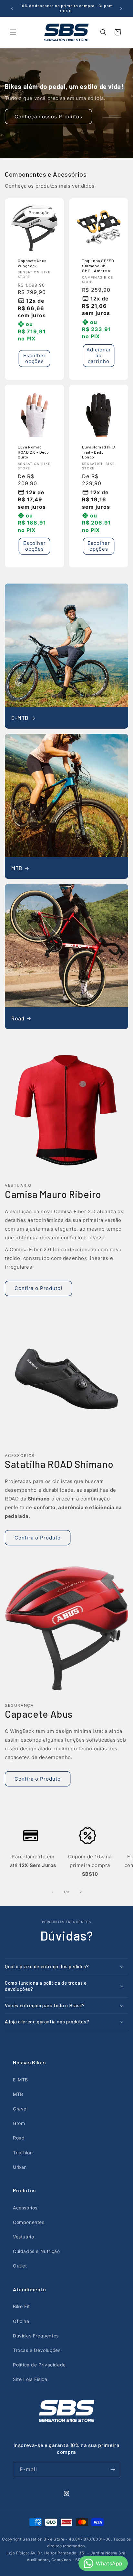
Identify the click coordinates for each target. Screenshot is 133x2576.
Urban (20, 2167)
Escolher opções (35, 358)
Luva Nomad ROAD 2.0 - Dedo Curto (33, 452)
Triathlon (23, 2153)
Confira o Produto (38, 1538)
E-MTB (20, 718)
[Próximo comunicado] (121, 8)
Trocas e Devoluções (37, 2350)
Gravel (20, 2109)
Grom (19, 2123)
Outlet (20, 2266)
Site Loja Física (30, 2379)
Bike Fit (21, 2306)
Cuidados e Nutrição (36, 2251)
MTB (17, 868)
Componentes (29, 2222)
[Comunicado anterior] (12, 8)
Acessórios (25, 2208)
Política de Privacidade (39, 2365)
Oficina (21, 2321)
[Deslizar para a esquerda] (52, 1892)
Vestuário (23, 2237)
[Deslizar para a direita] (81, 1892)
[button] (13, 32)
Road (18, 1018)
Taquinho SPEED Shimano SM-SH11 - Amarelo (98, 265)
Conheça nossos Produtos (48, 116)
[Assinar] (113, 2469)
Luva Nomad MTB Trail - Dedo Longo (98, 452)
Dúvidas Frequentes (36, 2336)
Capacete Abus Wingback (32, 263)
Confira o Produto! (38, 1288)
